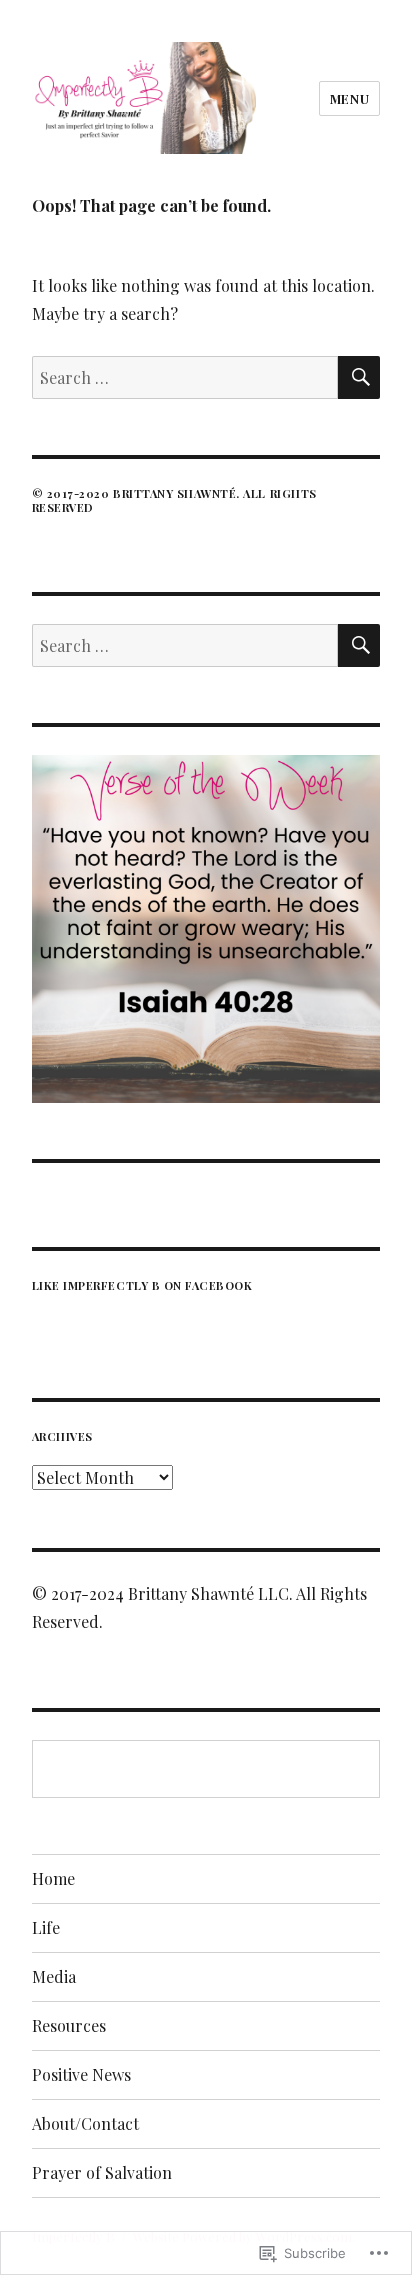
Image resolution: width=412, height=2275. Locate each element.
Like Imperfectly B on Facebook (142, 1285)
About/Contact (85, 2123)
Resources (69, 2025)
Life (46, 1927)
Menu (349, 98)
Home (53, 1878)
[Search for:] (185, 377)
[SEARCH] (359, 377)
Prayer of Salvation (102, 2172)
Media (54, 1976)
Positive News (81, 2074)
